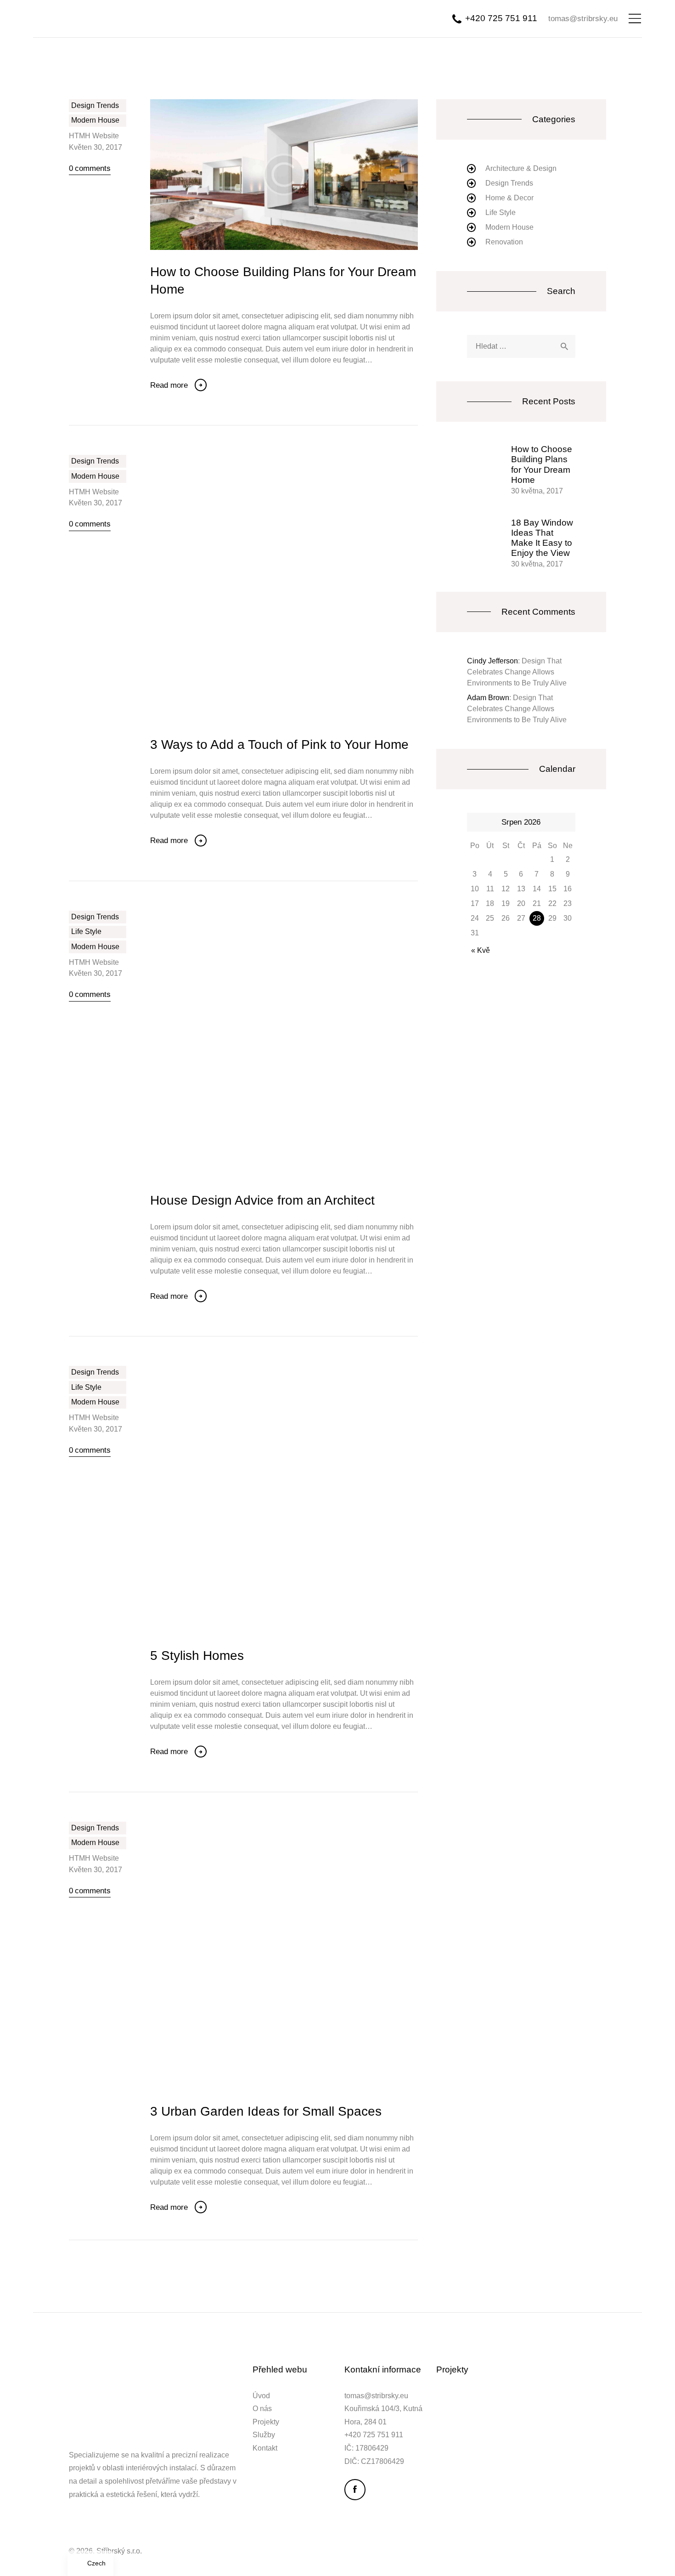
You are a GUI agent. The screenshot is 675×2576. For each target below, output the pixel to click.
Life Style (86, 931)
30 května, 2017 (537, 491)
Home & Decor (509, 198)
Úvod (261, 2396)
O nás (262, 2409)
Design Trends (95, 105)
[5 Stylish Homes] (298, 1500)
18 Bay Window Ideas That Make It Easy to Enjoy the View (542, 538)
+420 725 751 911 (374, 2435)
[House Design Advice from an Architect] (298, 1044)
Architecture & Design (521, 168)
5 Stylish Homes (197, 1655)
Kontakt (265, 2448)
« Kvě (481, 950)
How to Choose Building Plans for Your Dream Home (283, 280)
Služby (264, 2435)
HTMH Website (94, 136)
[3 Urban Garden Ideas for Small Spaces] (298, 1955)
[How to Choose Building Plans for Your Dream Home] (298, 175)
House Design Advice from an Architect (262, 1200)
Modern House (95, 120)
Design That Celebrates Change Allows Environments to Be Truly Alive (517, 672)
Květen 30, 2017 (96, 147)
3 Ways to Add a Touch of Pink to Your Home (279, 744)
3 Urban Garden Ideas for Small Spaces (266, 2111)
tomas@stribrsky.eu (376, 2396)
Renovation (504, 242)
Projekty (266, 2422)
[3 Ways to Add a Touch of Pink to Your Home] (298, 589)
